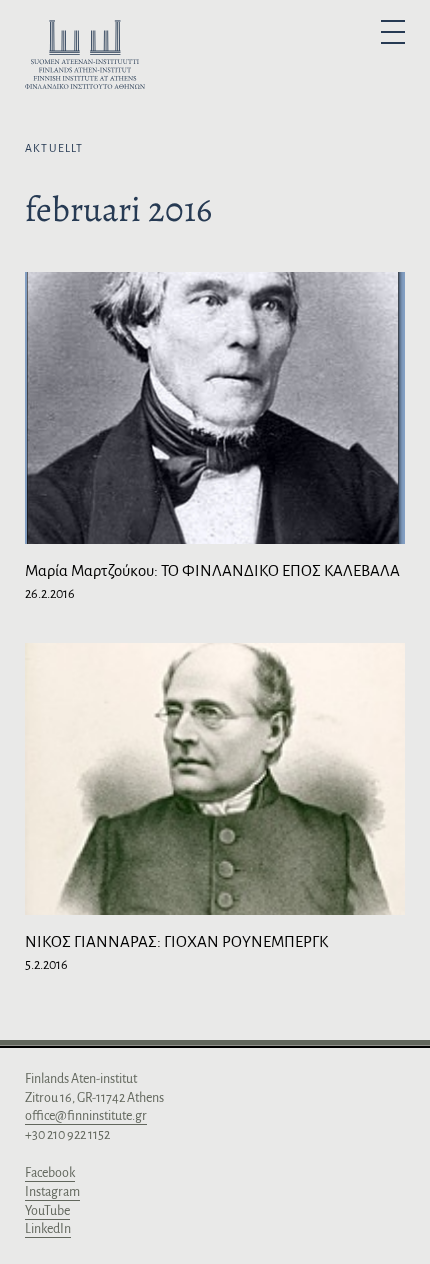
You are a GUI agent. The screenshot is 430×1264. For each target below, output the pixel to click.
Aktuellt (54, 148)
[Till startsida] (85, 58)
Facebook (50, 1173)
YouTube (47, 1211)
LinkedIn (48, 1229)
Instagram (52, 1192)
